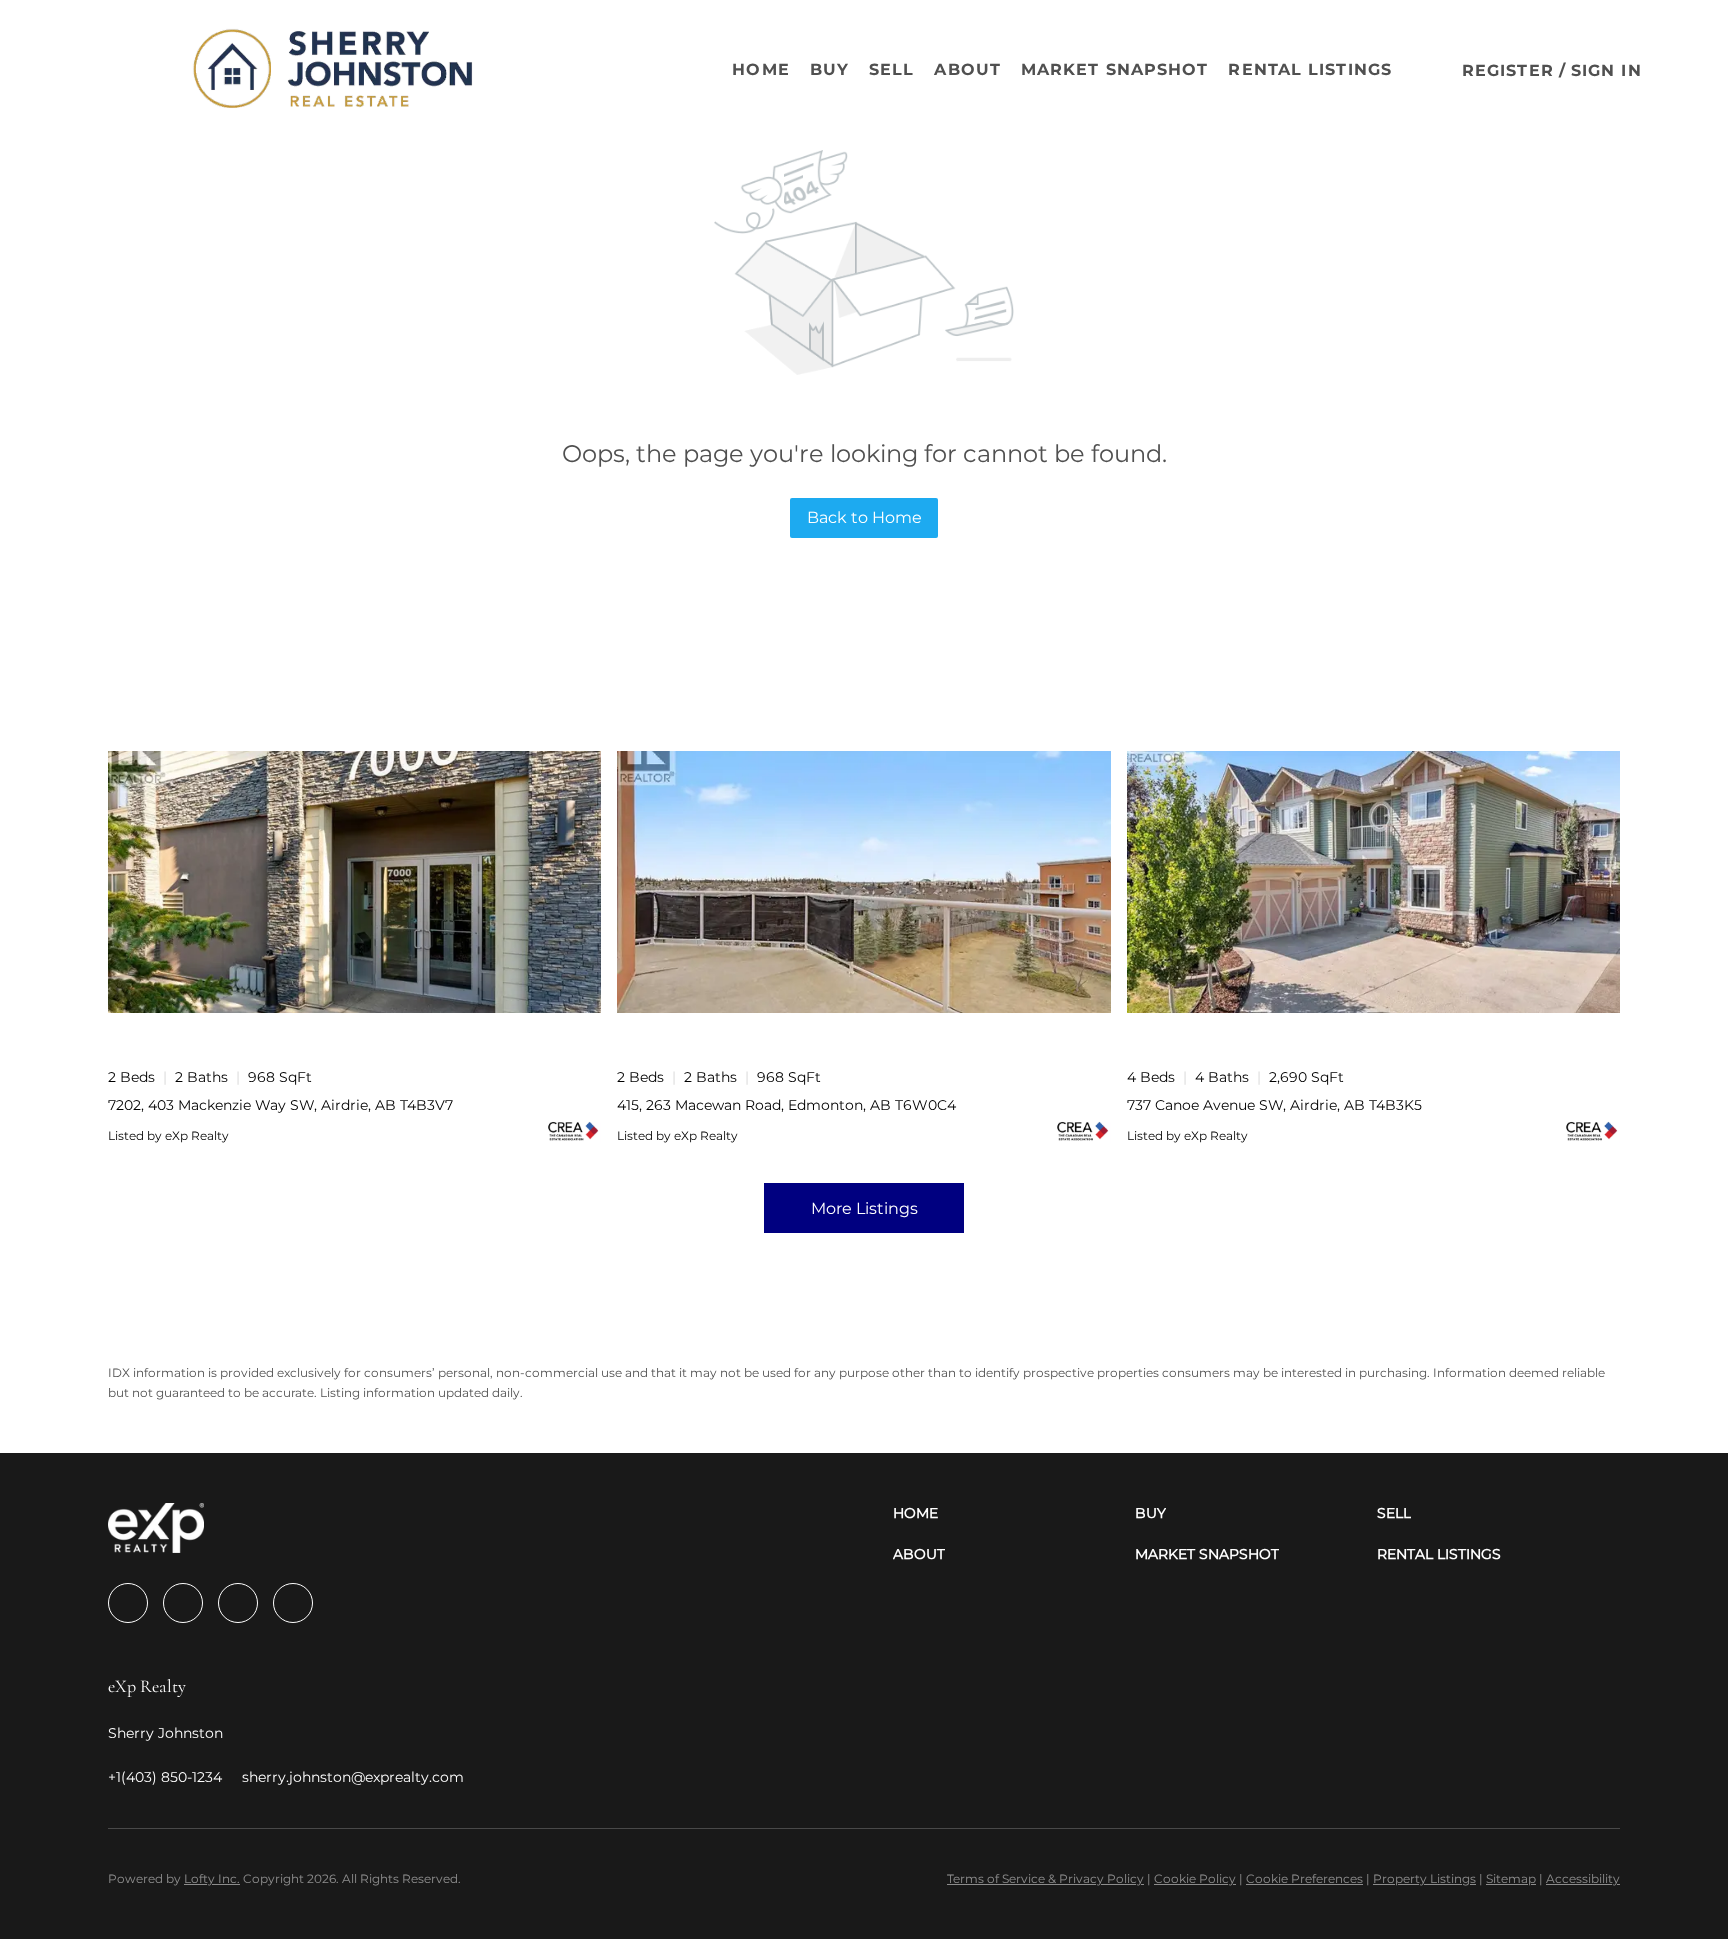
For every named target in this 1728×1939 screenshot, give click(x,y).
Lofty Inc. (212, 1878)
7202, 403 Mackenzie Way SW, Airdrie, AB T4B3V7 (280, 1105)
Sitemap (1511, 1878)
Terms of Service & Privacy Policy (1045, 1878)
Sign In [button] (1606, 70)
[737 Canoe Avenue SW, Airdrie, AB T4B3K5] (1373, 881)
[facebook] (128, 1603)
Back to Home (864, 517)
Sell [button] (891, 69)
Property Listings (1424, 1878)
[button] (124, 70)
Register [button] (1508, 70)
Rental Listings (1310, 69)
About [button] (967, 69)
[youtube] (293, 1603)
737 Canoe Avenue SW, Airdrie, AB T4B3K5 (1274, 1105)
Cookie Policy (1195, 1878)
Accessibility (1583, 1878)
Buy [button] (829, 69)
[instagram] (238, 1603)
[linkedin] (183, 1603)
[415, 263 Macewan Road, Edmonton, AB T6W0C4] (863, 881)
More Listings (864, 1208)
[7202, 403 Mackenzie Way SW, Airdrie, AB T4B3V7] (354, 881)
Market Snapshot (1115, 69)
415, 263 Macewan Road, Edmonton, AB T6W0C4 (786, 1105)
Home (760, 69)
